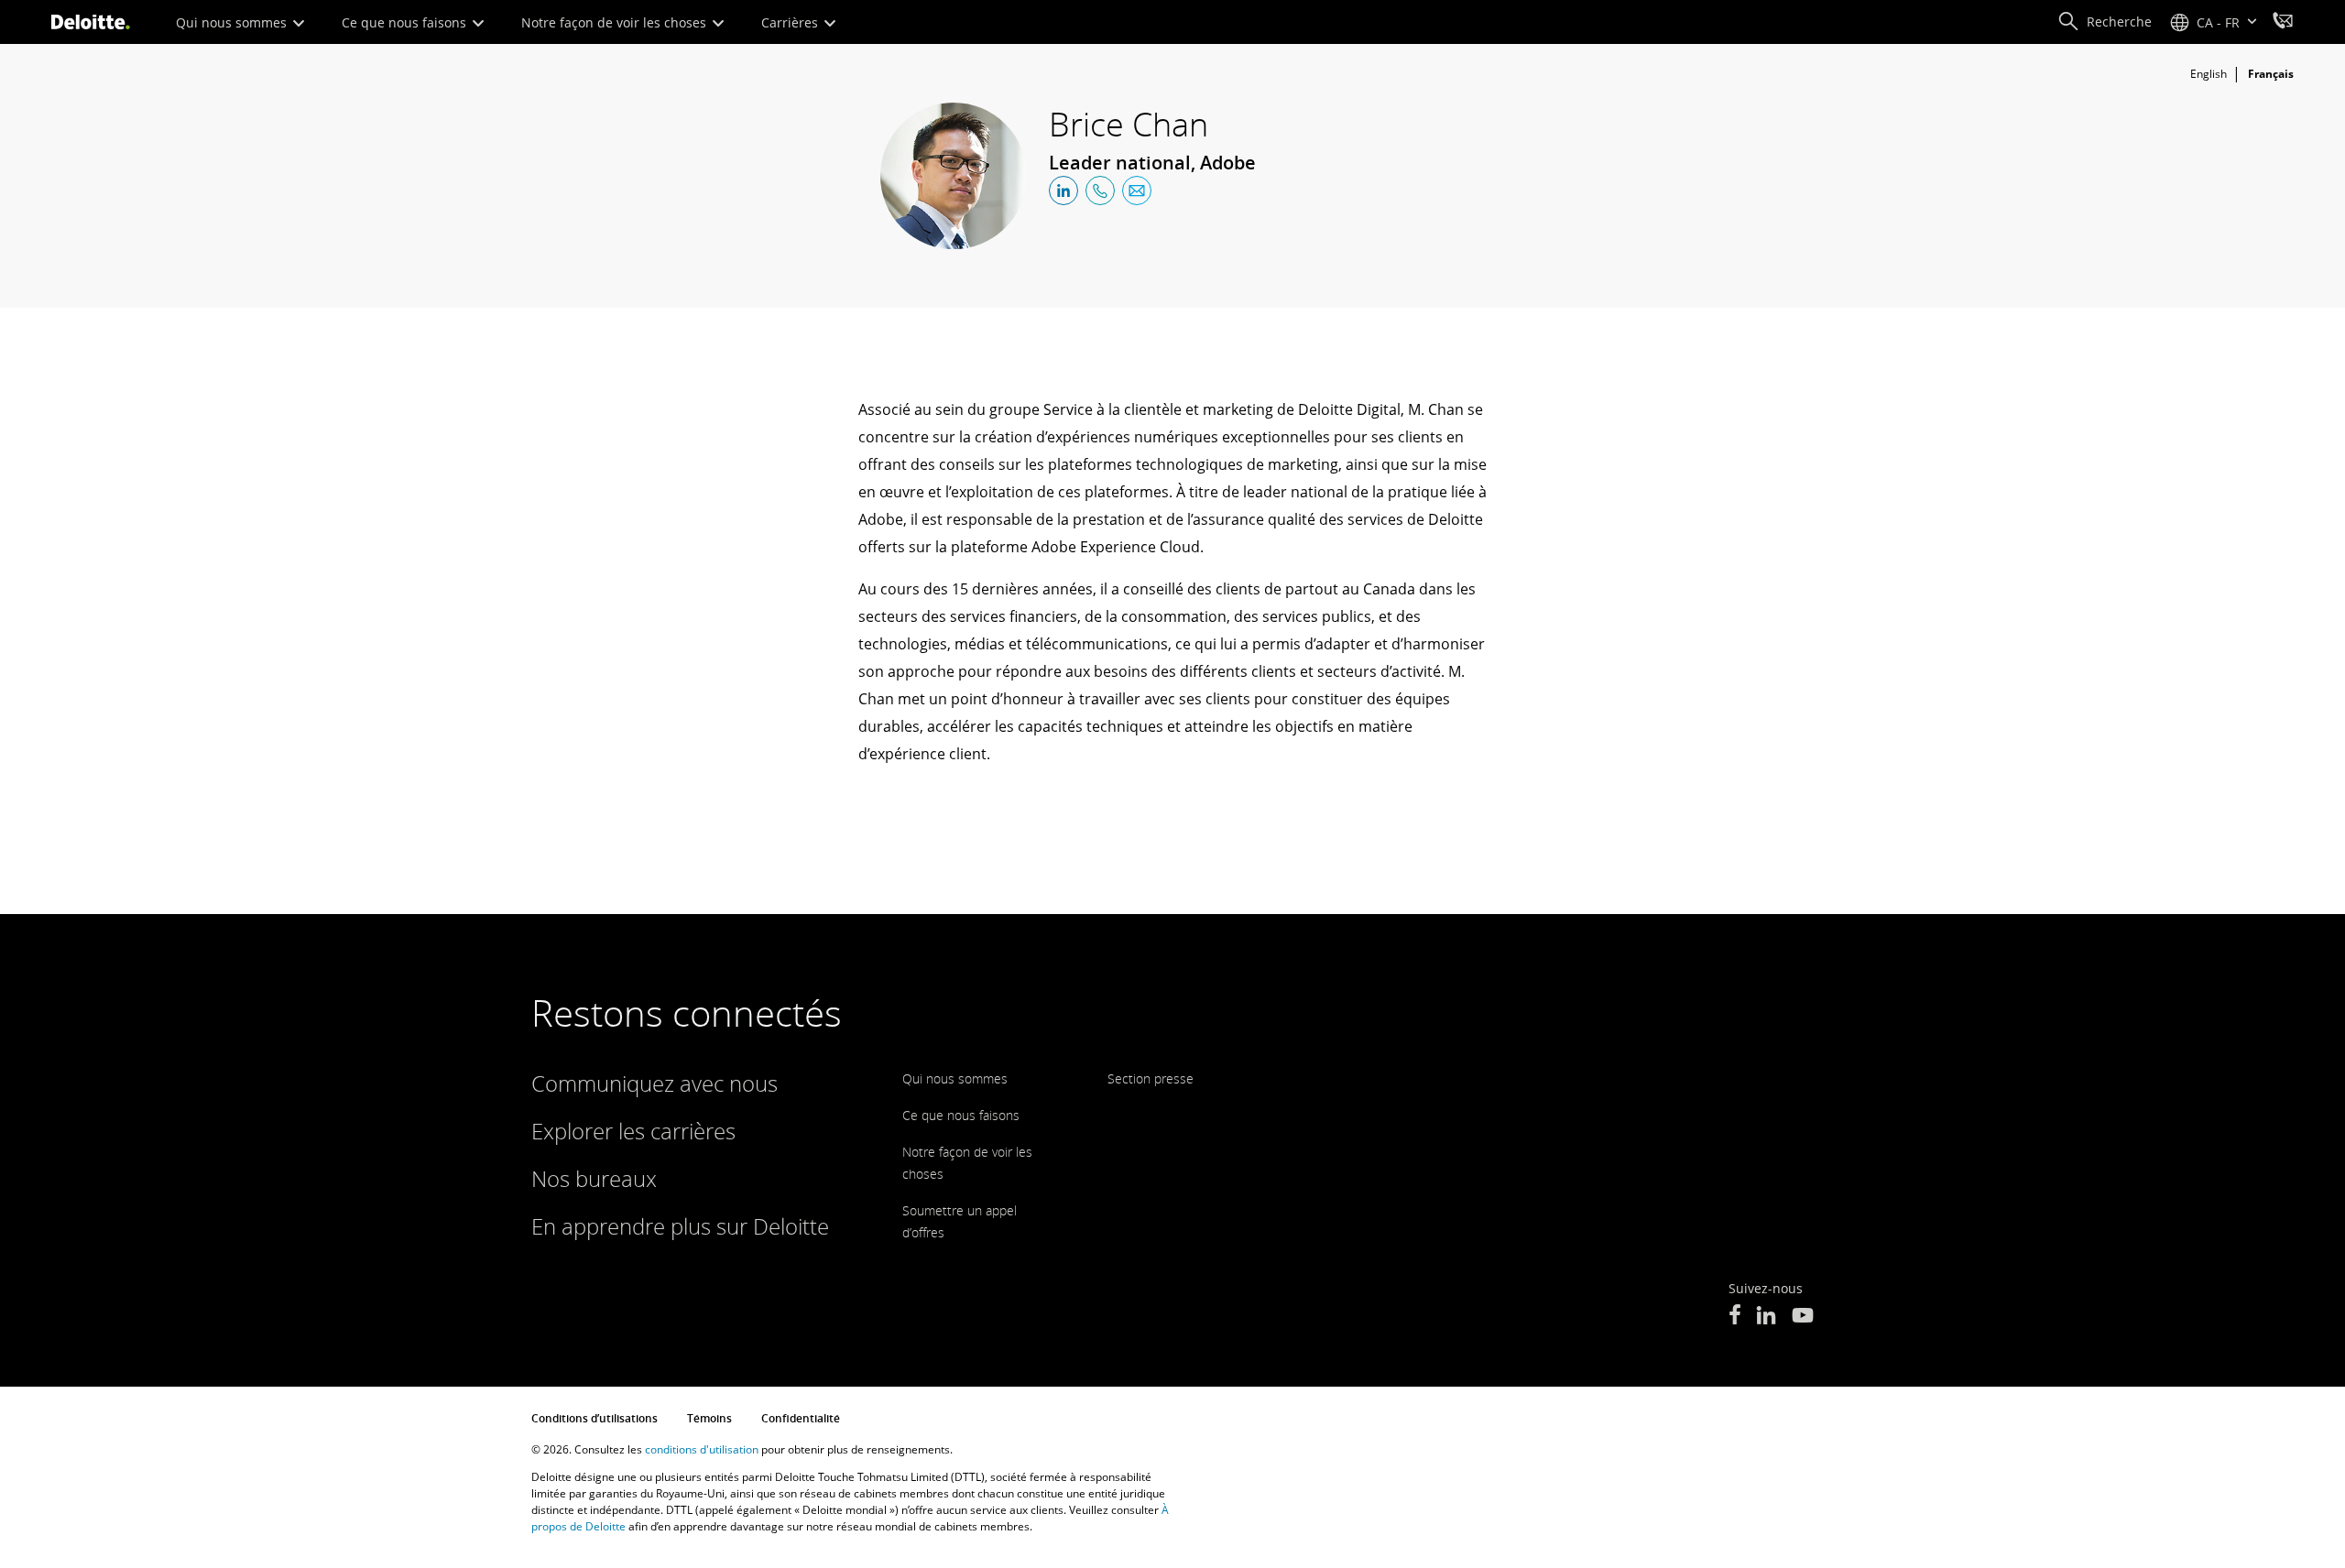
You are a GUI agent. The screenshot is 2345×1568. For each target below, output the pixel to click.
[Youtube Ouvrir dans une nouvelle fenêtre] (1803, 1317)
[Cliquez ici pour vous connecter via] (1100, 191)
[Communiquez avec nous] (2283, 23)
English (2209, 74)
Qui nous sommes (233, 22)
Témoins (709, 1418)
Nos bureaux (594, 1178)
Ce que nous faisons (406, 22)
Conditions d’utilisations (594, 1418)
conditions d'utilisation (702, 1449)
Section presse (1151, 1078)
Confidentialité (801, 1418)
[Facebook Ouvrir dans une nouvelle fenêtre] (1734, 1317)
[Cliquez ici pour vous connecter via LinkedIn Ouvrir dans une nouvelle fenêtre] (1063, 191)
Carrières (791, 22)
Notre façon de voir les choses (616, 22)
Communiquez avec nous (654, 1083)
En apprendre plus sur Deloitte (680, 1226)
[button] (2105, 22)
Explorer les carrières (633, 1131)
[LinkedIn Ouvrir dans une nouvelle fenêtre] (1766, 1317)
